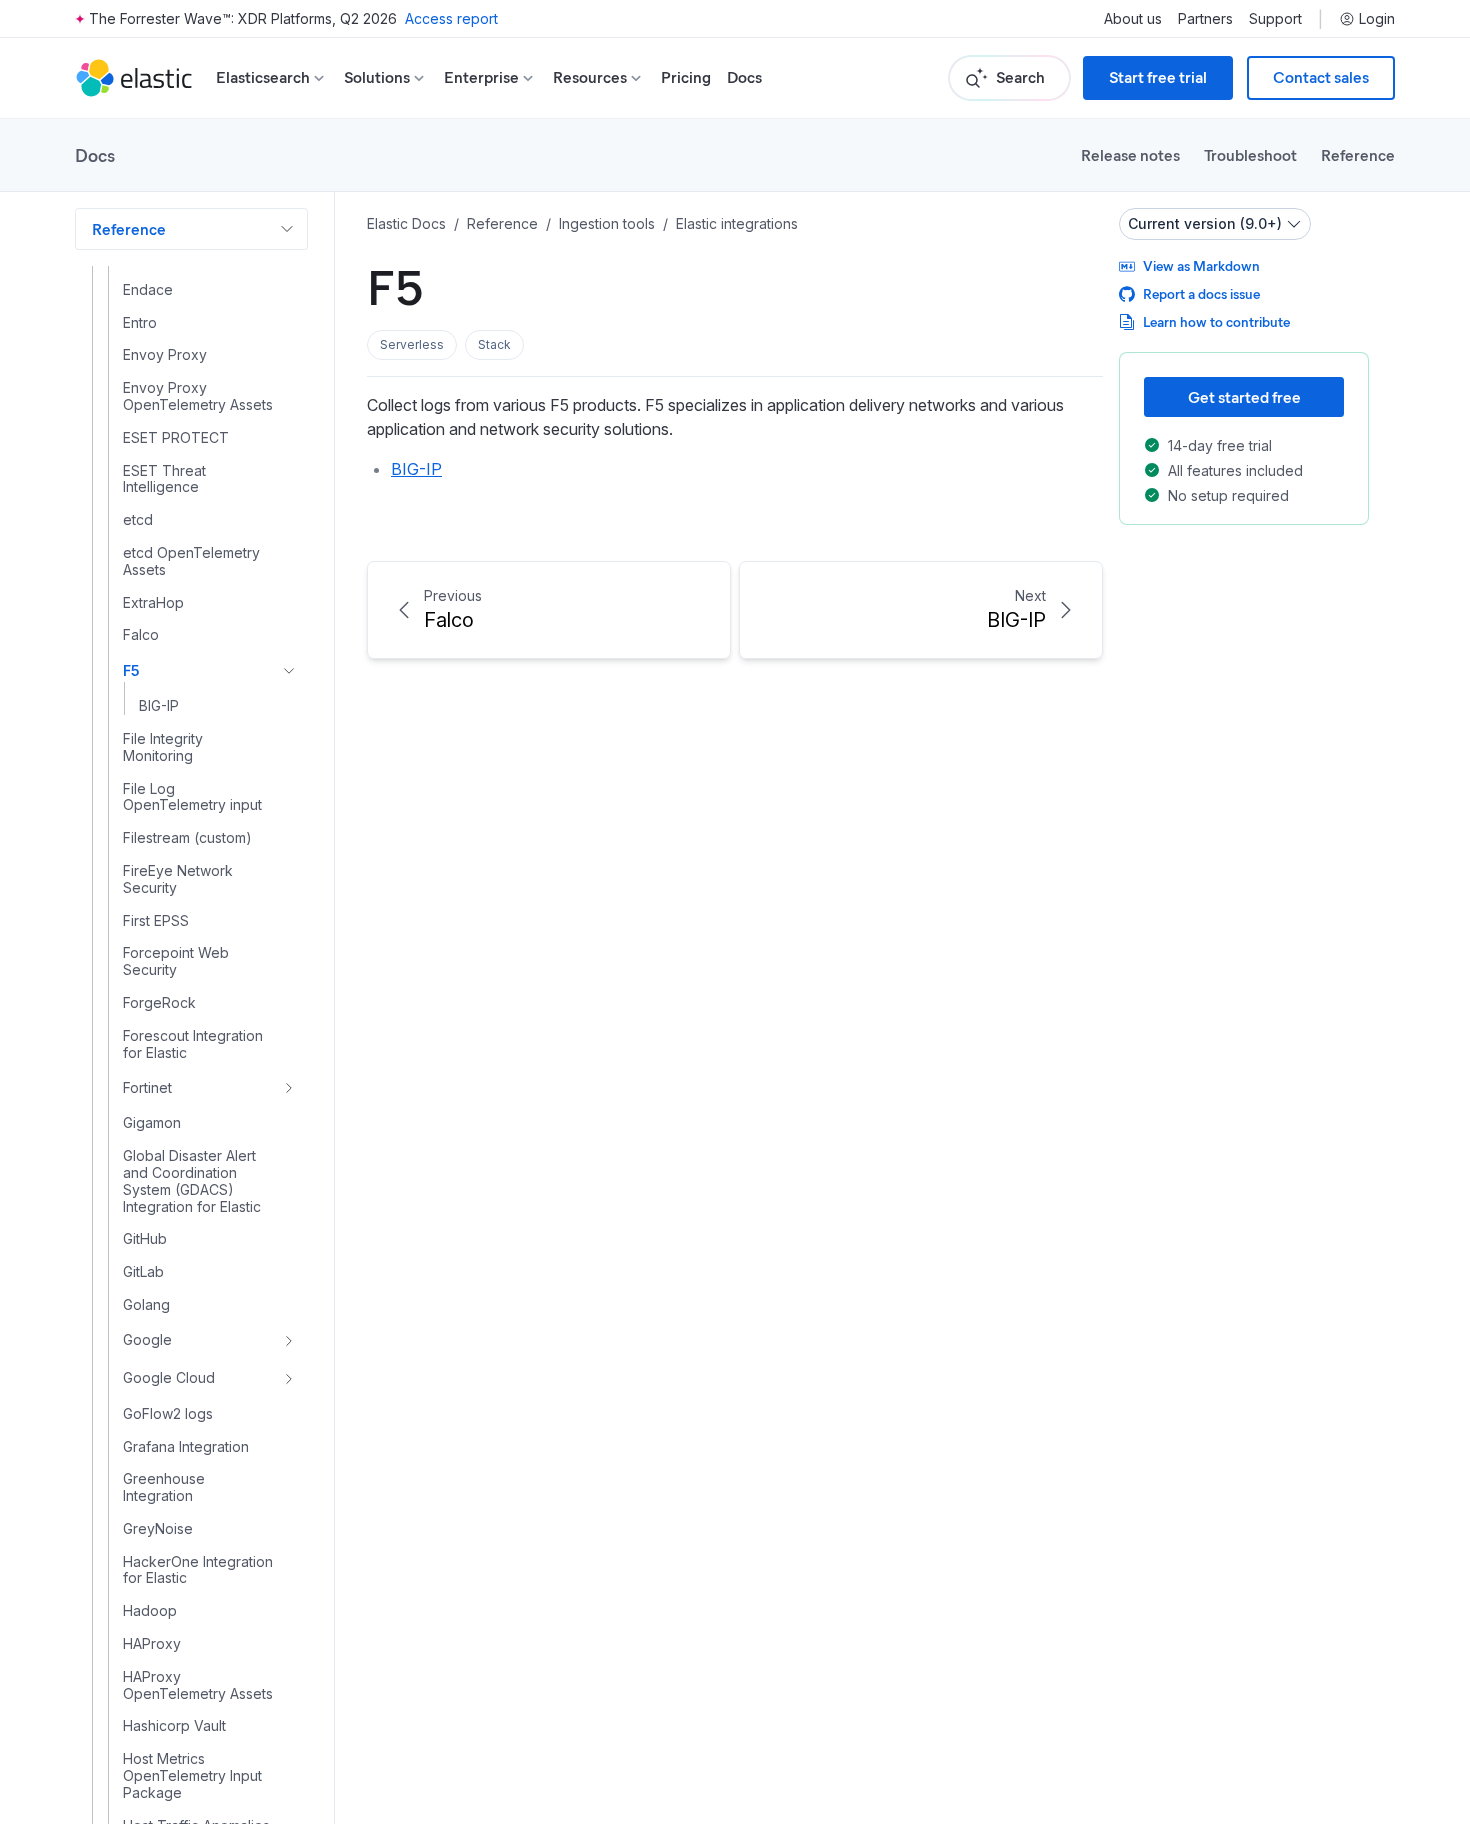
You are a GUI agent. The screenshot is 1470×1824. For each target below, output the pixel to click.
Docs (744, 77)
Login (1377, 19)
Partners (1205, 19)
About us (1133, 19)
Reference (1358, 154)
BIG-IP (416, 469)
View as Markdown (1201, 265)
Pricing (686, 77)
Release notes (1130, 154)
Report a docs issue (1201, 293)
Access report (451, 18)
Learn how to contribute (1216, 321)
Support (1275, 19)
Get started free (1244, 396)
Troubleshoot (1250, 154)
